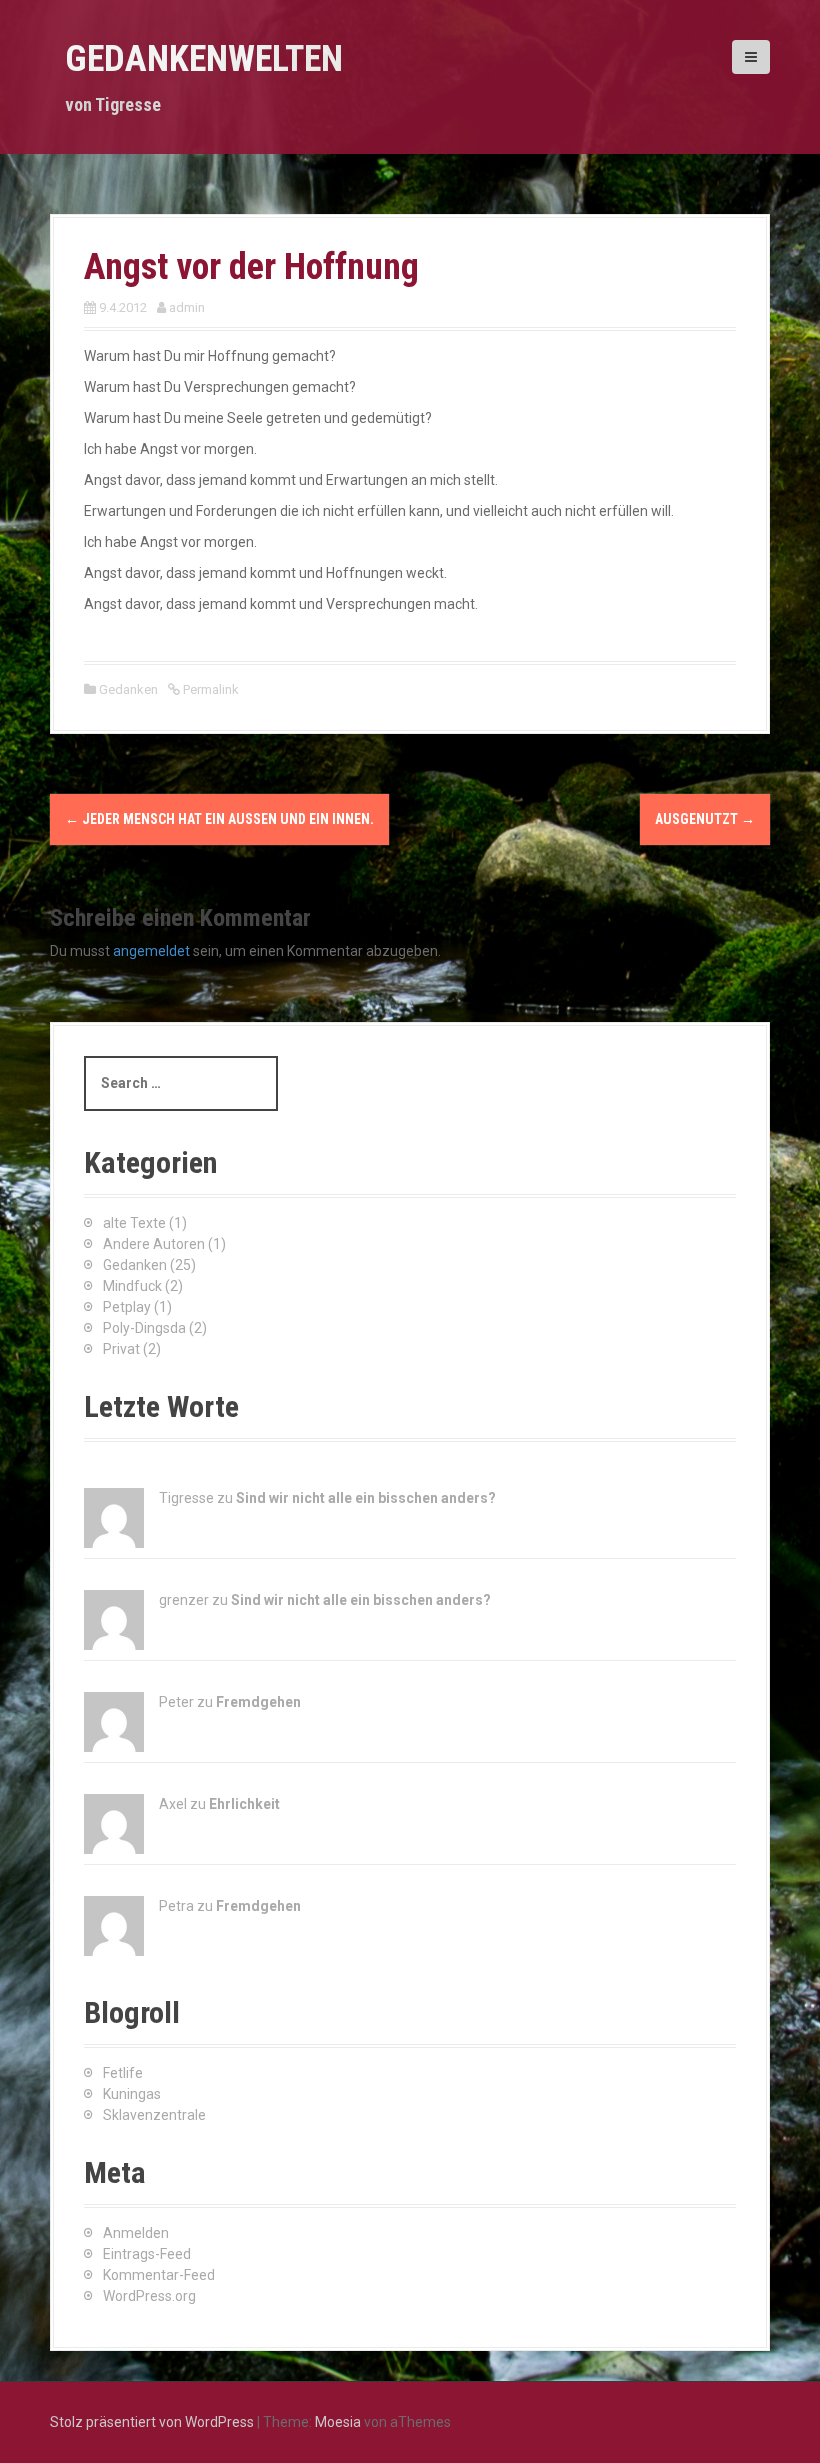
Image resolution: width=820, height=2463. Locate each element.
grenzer (184, 1600)
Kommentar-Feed (159, 2275)
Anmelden (136, 2233)
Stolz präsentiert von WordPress (152, 2422)
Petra (176, 1906)
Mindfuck (132, 1286)
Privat (121, 1349)
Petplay (127, 1307)
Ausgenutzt (705, 819)
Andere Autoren (154, 1244)
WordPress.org (149, 2296)
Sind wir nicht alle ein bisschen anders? (366, 1498)
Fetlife (123, 2073)
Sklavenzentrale (154, 2115)
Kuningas (132, 2094)
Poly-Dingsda (144, 1328)
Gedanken (128, 689)
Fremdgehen (258, 1702)
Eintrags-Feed (147, 2254)
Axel (173, 1804)
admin (187, 307)
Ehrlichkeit (244, 1804)
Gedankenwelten (204, 59)
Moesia (338, 2422)
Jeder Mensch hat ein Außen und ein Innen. (219, 819)
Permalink (209, 689)
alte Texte (134, 1223)
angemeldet (151, 951)
